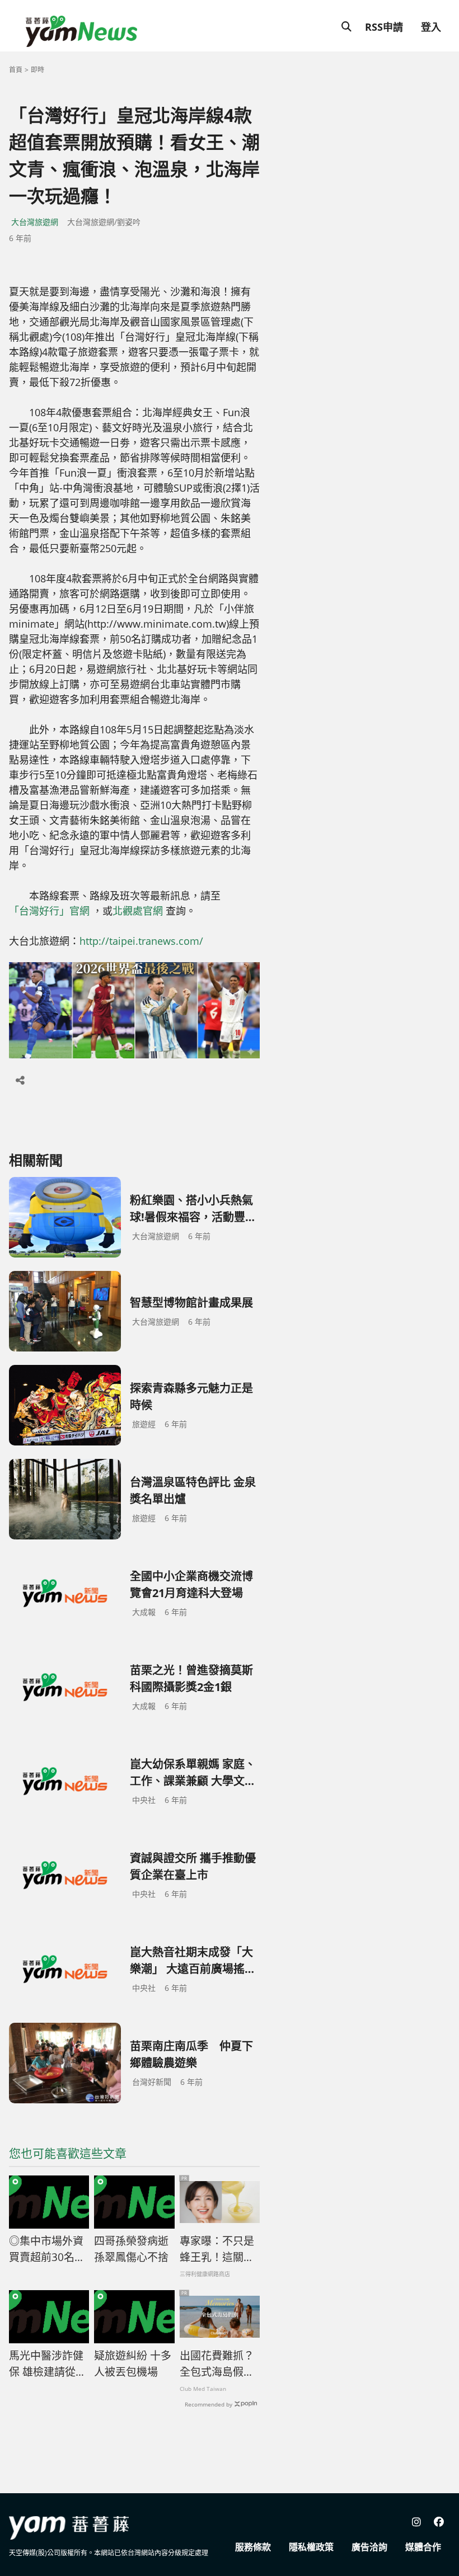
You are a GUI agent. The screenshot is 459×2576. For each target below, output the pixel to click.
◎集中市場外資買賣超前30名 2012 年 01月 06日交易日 (48, 2249)
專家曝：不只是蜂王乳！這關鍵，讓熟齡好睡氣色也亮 (217, 2249)
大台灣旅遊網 (35, 222)
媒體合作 (423, 2547)
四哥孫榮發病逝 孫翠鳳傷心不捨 (131, 2249)
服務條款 (253, 2547)
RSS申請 (384, 27)
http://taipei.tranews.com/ (141, 941)
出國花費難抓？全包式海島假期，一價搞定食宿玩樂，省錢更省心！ (217, 2364)
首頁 (16, 70)
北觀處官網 (138, 911)
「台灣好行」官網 (49, 911)
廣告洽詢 (369, 2547)
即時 (38, 70)
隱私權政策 (311, 2547)
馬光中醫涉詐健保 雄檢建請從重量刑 (48, 2364)
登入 (431, 27)
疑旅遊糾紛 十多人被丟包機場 (133, 2364)
